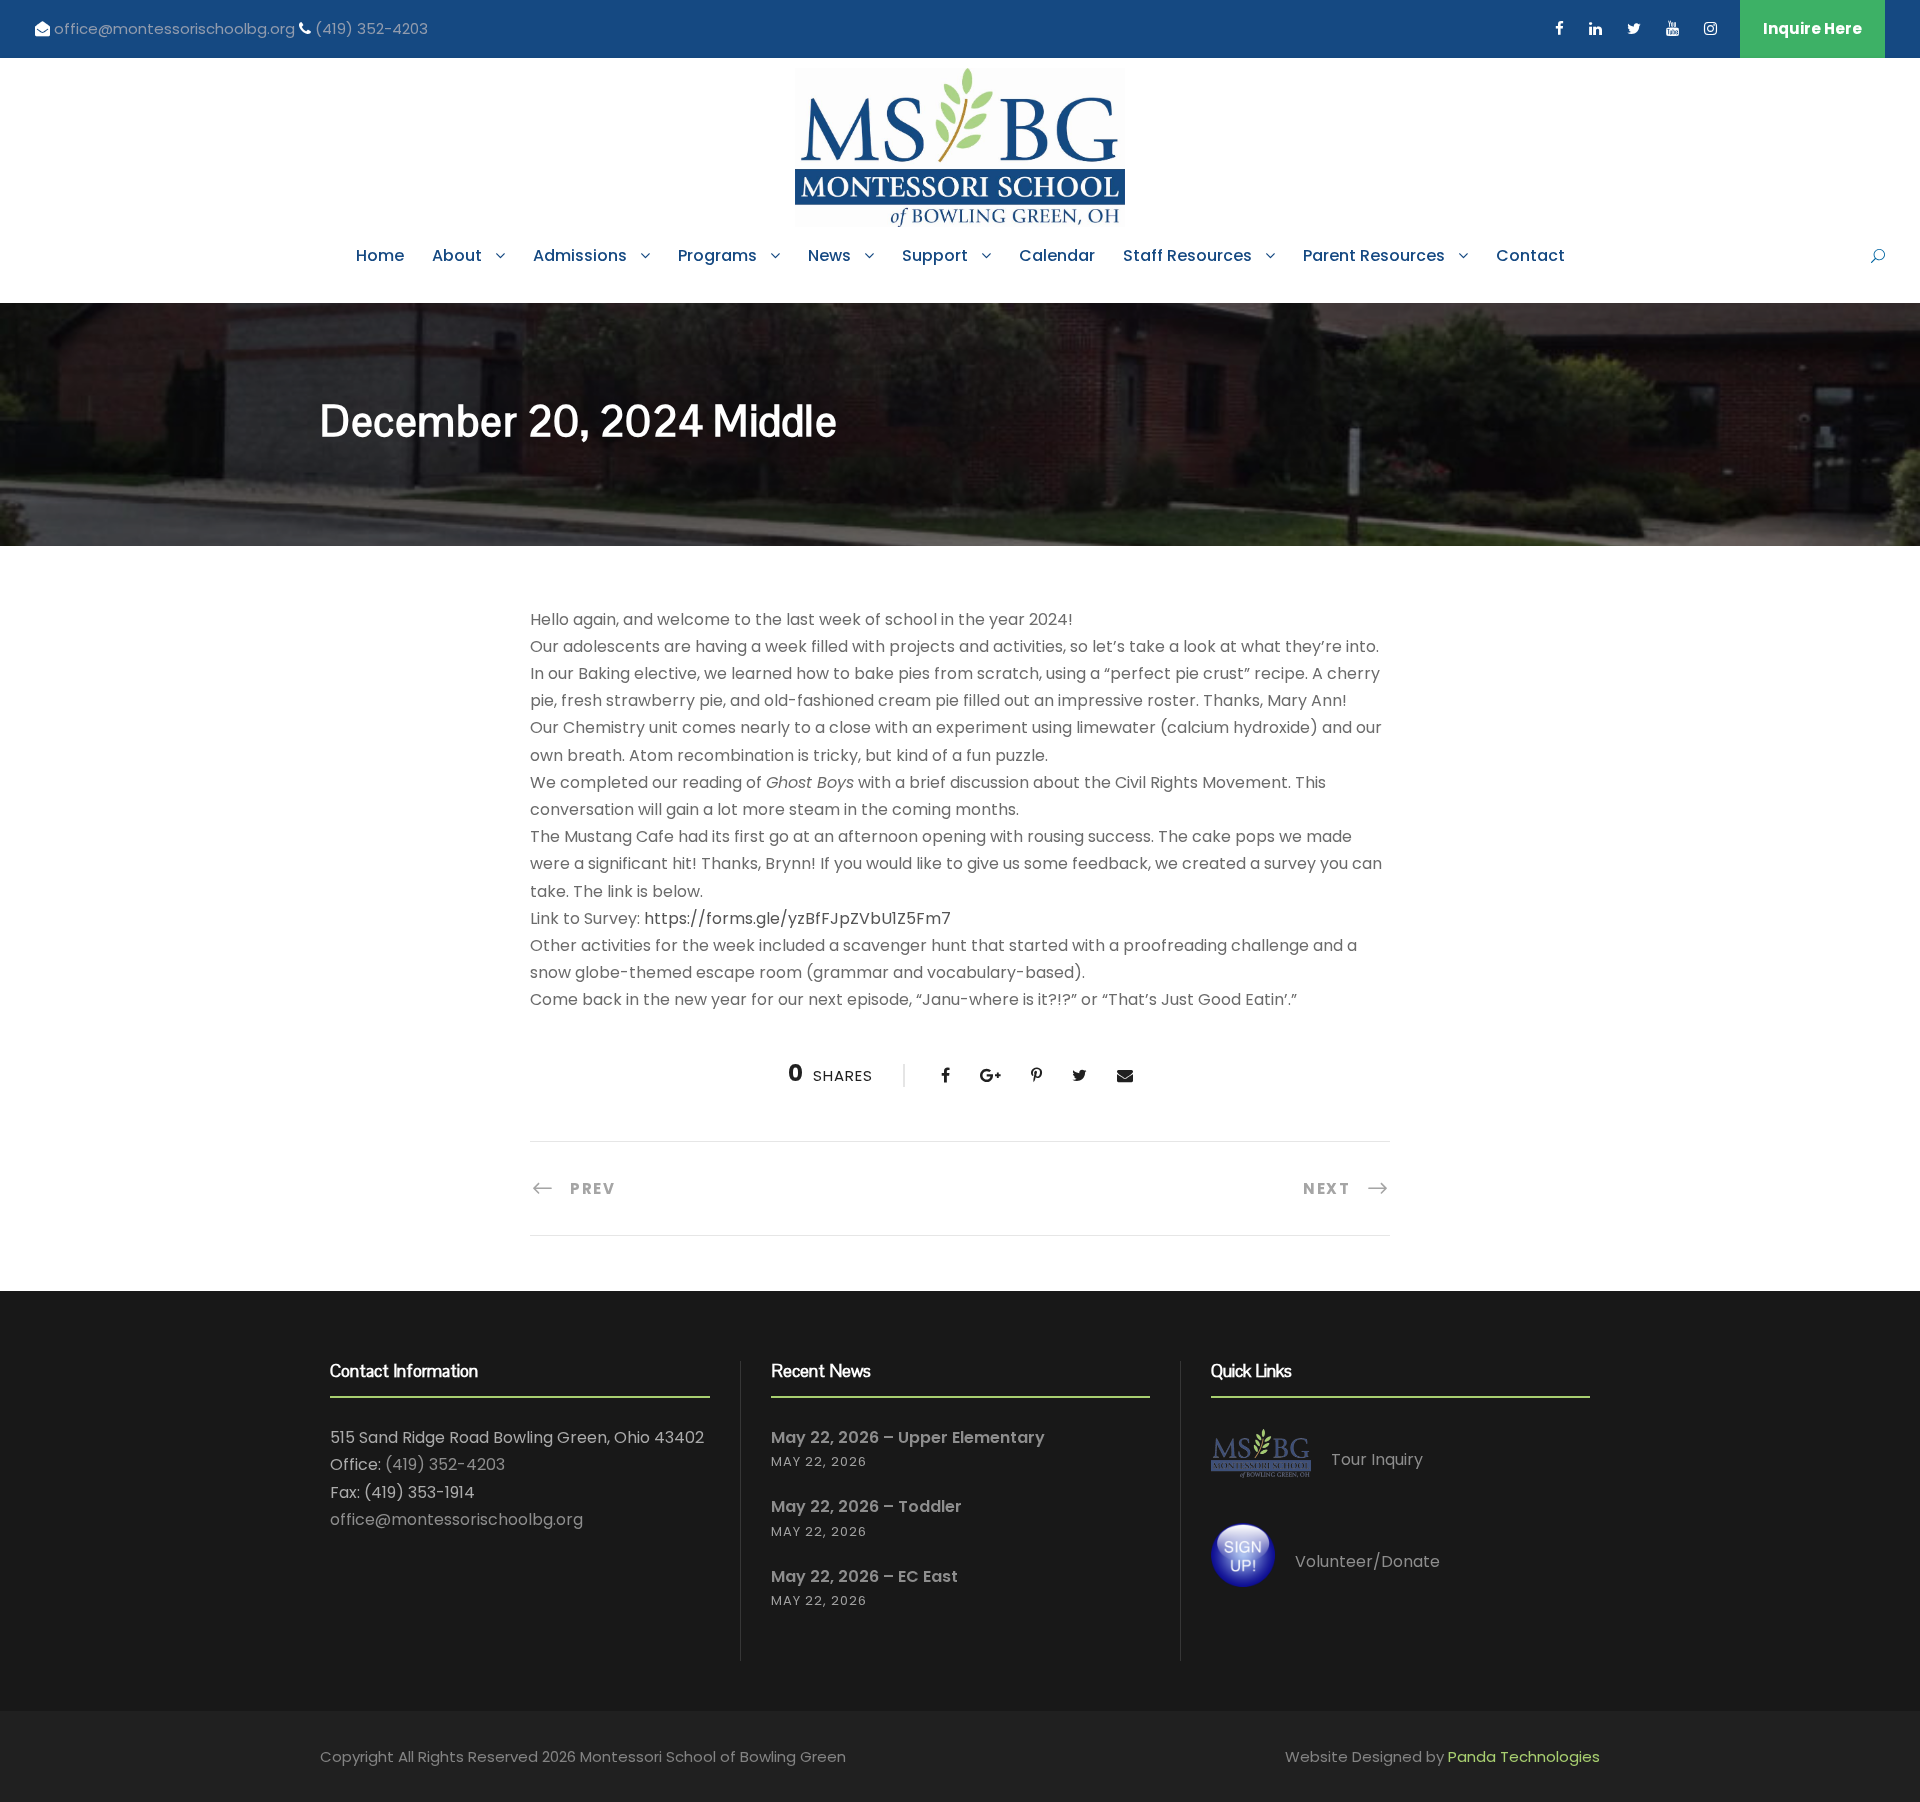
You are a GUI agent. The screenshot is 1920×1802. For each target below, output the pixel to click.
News (829, 255)
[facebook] (1559, 28)
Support (935, 255)
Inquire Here (1812, 28)
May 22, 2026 (819, 1461)
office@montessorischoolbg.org (176, 28)
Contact (1530, 255)
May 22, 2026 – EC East (864, 1576)
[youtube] (1672, 28)
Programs (717, 255)
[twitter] (1634, 28)
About (457, 255)
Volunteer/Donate (1367, 1561)
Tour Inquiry (1377, 1459)
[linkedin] (1595, 28)
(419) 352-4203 (371, 28)
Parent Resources (1374, 255)
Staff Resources (1187, 255)
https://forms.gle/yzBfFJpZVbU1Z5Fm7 (797, 918)
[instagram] (1710, 28)
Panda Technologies (1524, 1756)
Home (380, 255)
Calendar (1057, 255)
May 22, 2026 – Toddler (866, 1506)
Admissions (580, 255)
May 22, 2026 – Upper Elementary (908, 1437)
